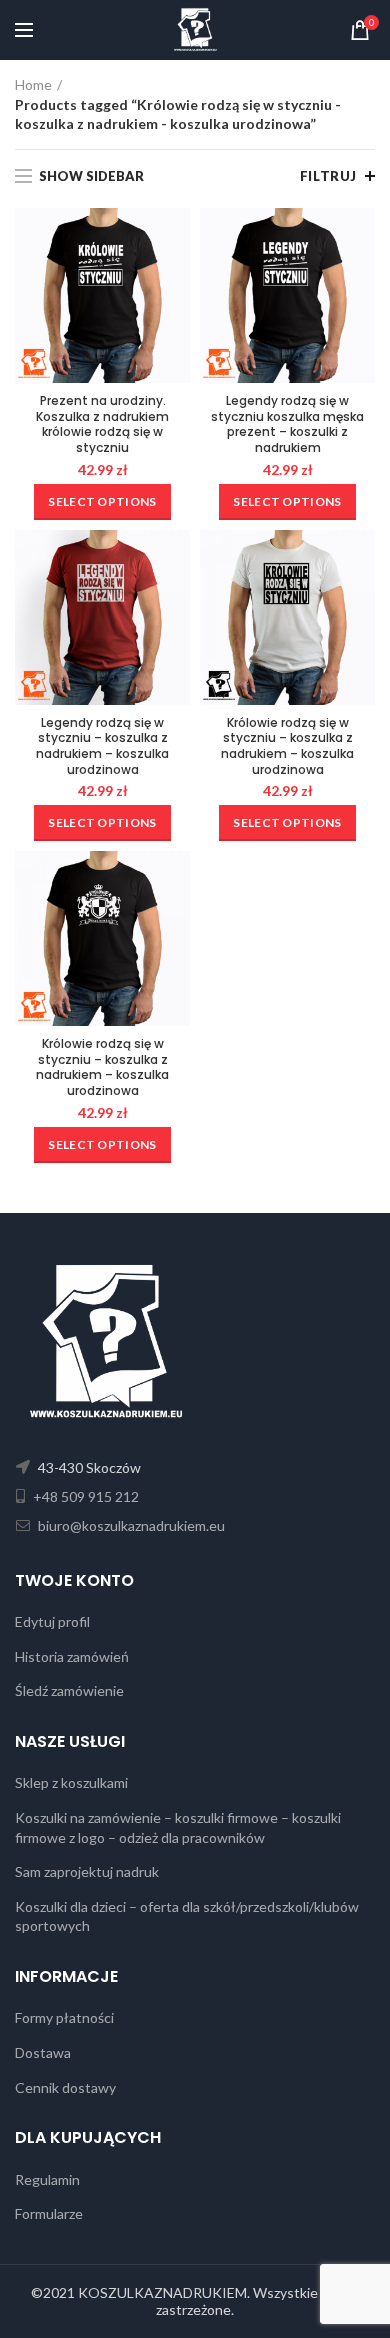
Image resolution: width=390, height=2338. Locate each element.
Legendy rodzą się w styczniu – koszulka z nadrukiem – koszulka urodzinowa (102, 746)
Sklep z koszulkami (71, 1782)
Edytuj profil (52, 1621)
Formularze (49, 2213)
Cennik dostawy (65, 2087)
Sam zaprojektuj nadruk (87, 1871)
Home (33, 84)
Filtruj (328, 176)
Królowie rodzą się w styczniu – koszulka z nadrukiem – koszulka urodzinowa (287, 746)
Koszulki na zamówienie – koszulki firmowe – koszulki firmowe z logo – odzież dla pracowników (178, 1827)
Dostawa (43, 2052)
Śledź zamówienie (69, 1690)
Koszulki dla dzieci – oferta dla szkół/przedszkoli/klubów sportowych (187, 1916)
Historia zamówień (72, 1656)
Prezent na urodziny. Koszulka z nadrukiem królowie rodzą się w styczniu (102, 424)
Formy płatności (64, 2017)
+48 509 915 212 (84, 1496)
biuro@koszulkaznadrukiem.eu (130, 1525)
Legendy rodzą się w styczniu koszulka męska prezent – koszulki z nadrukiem (287, 424)
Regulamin (47, 2179)
